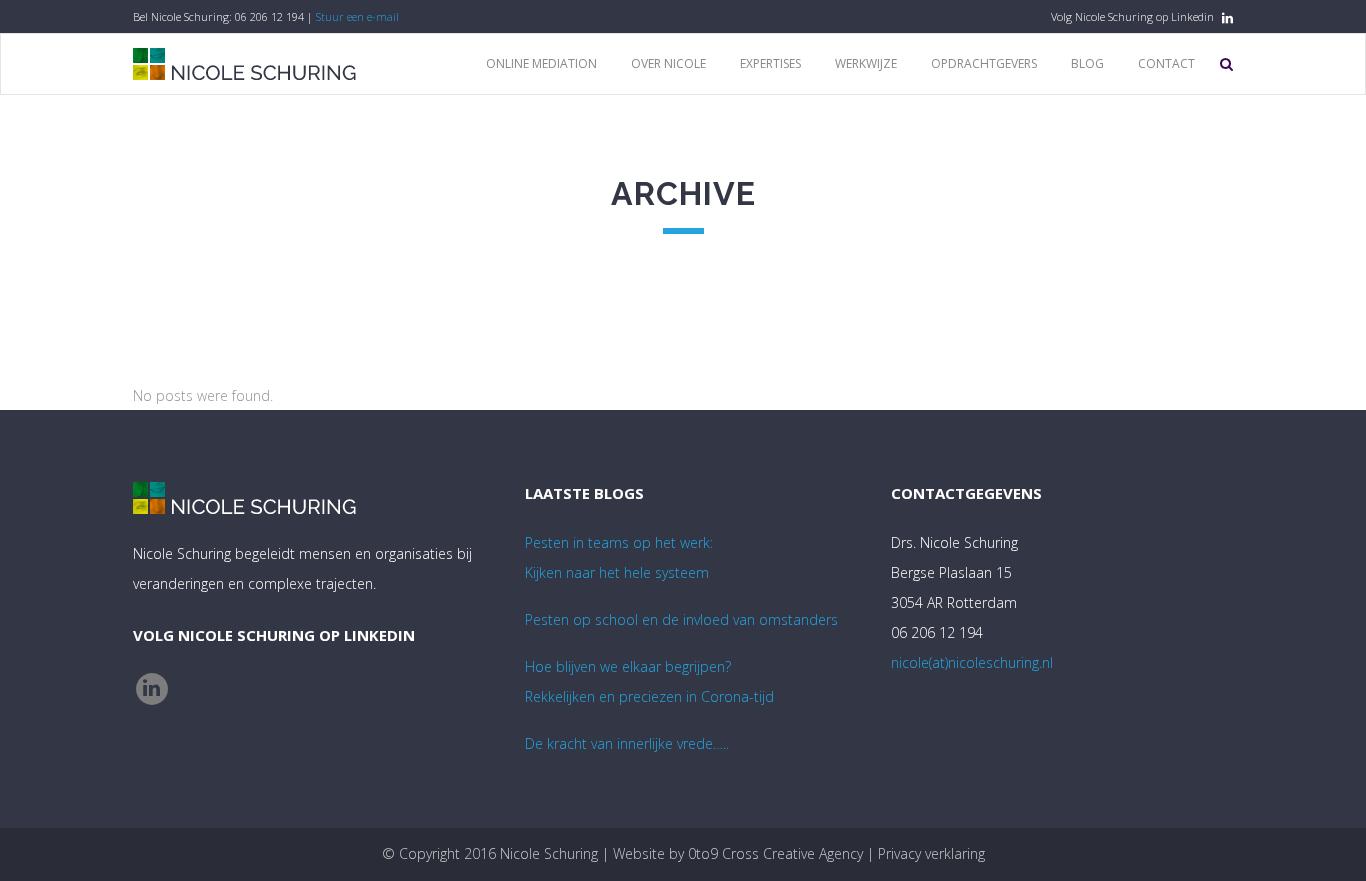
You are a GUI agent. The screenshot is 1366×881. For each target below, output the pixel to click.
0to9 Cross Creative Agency (775, 853)
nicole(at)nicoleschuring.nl (972, 662)
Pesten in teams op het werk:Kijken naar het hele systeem (619, 557)
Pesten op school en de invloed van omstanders (681, 619)
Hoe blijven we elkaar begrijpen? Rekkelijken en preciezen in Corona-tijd (649, 681)
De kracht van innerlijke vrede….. (627, 743)
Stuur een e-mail (357, 16)
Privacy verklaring (931, 853)
